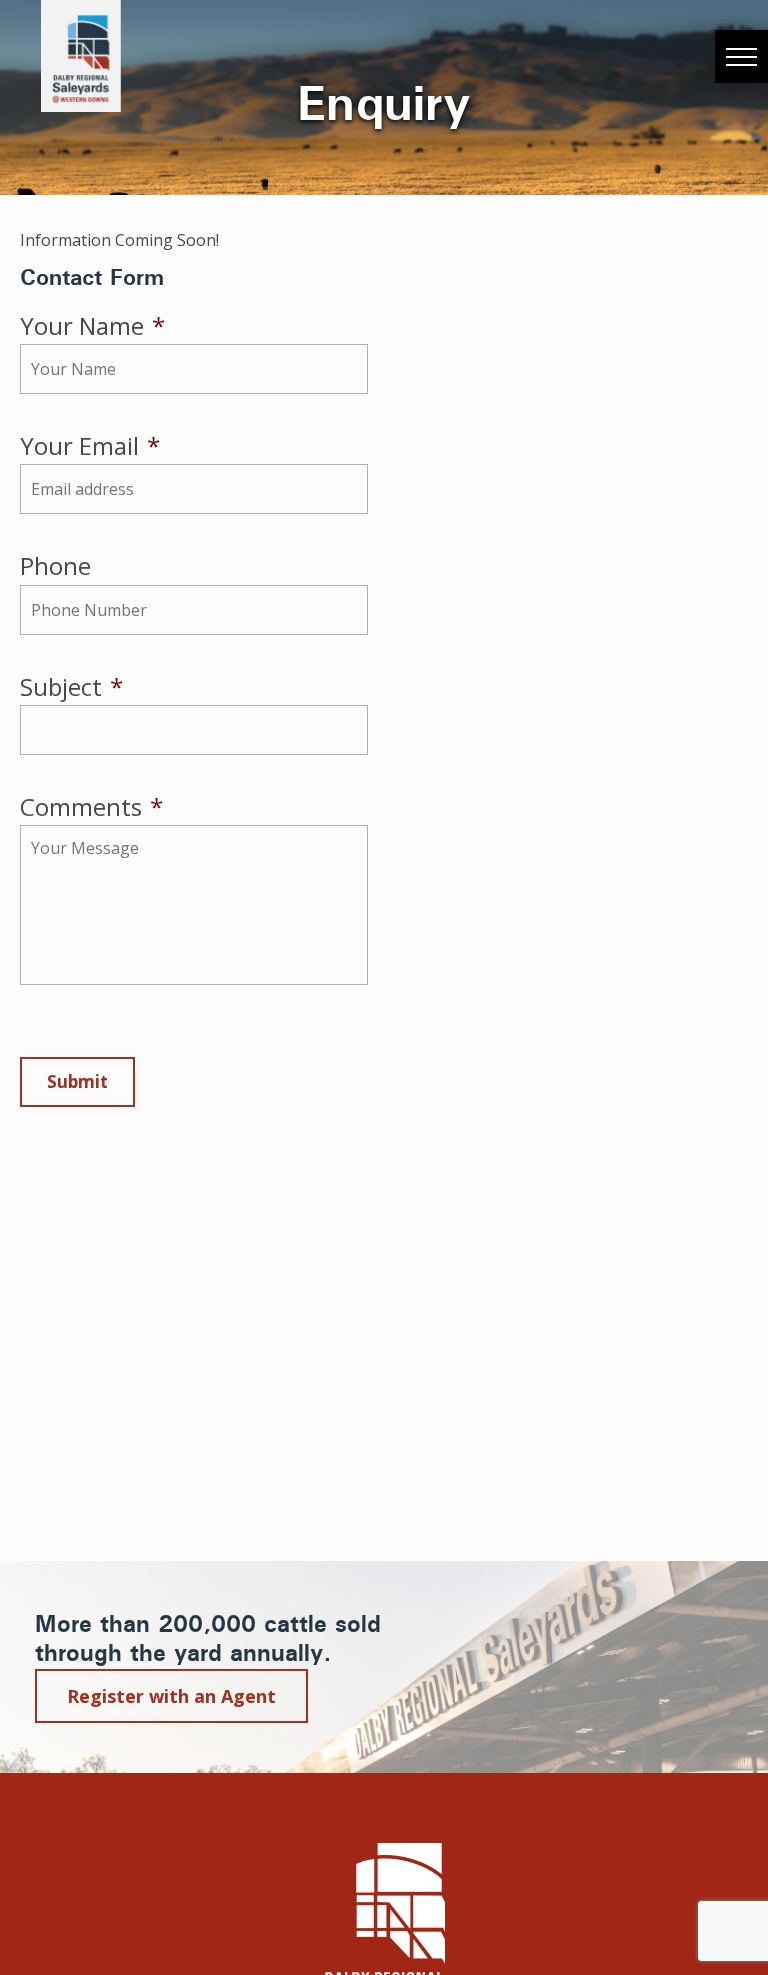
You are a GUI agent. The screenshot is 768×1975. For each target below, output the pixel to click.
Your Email (90, 445)
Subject (71, 686)
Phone (55, 565)
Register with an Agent (171, 1696)
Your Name (92, 325)
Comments (91, 806)
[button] (741, 56)
